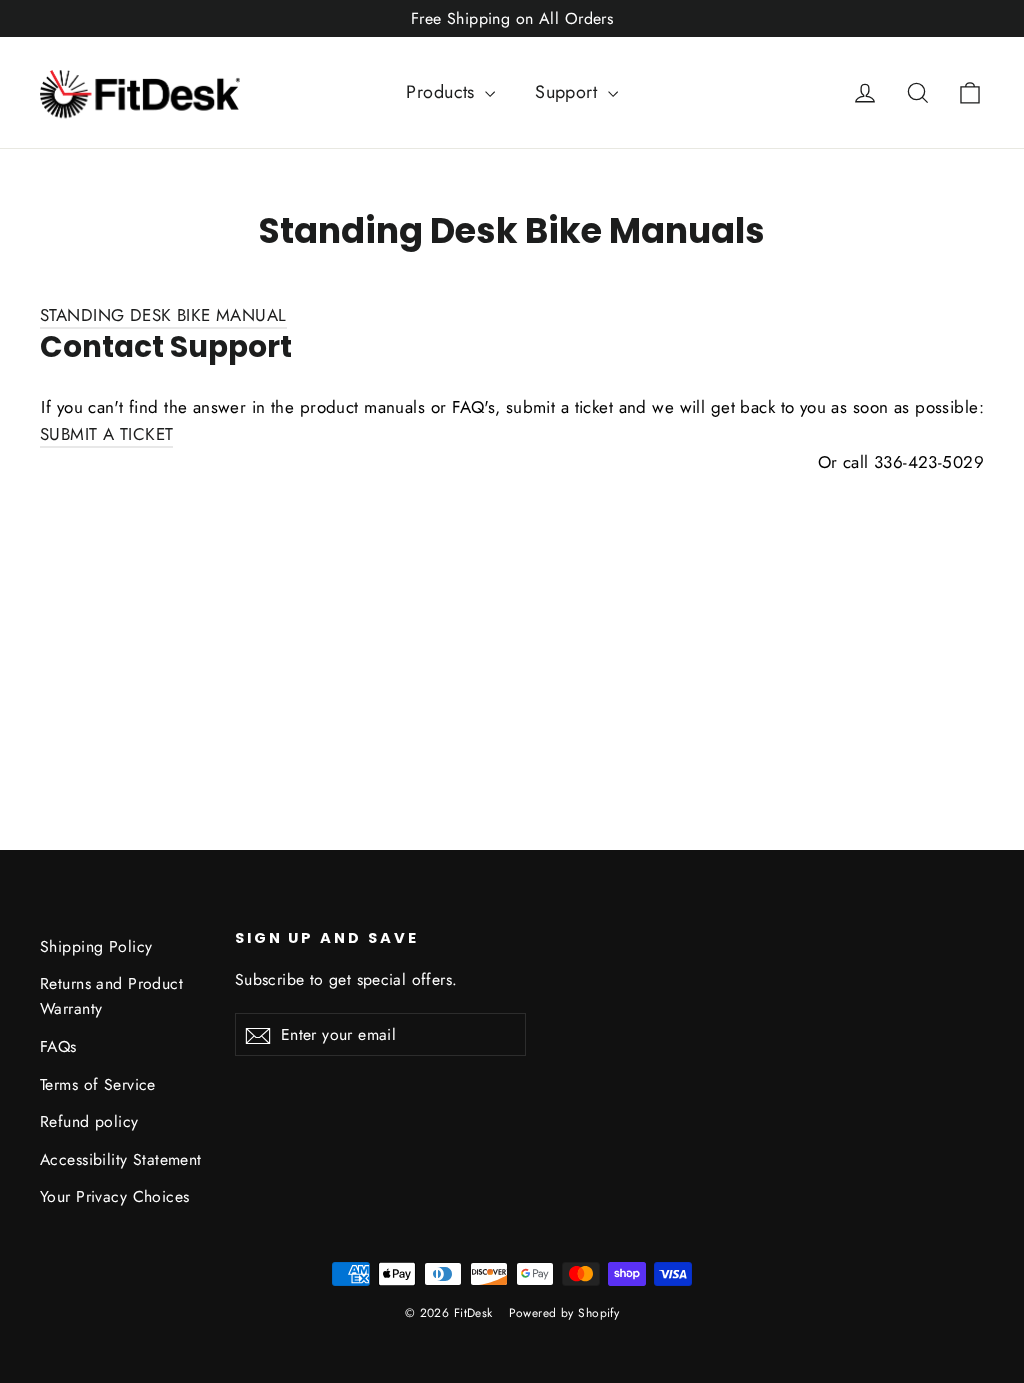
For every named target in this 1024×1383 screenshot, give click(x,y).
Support (568, 92)
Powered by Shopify (564, 1313)
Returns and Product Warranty (111, 996)
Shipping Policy (96, 946)
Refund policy (89, 1121)
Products (443, 92)
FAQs (58, 1046)
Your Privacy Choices (115, 1196)
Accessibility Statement (121, 1159)
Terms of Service (98, 1084)
